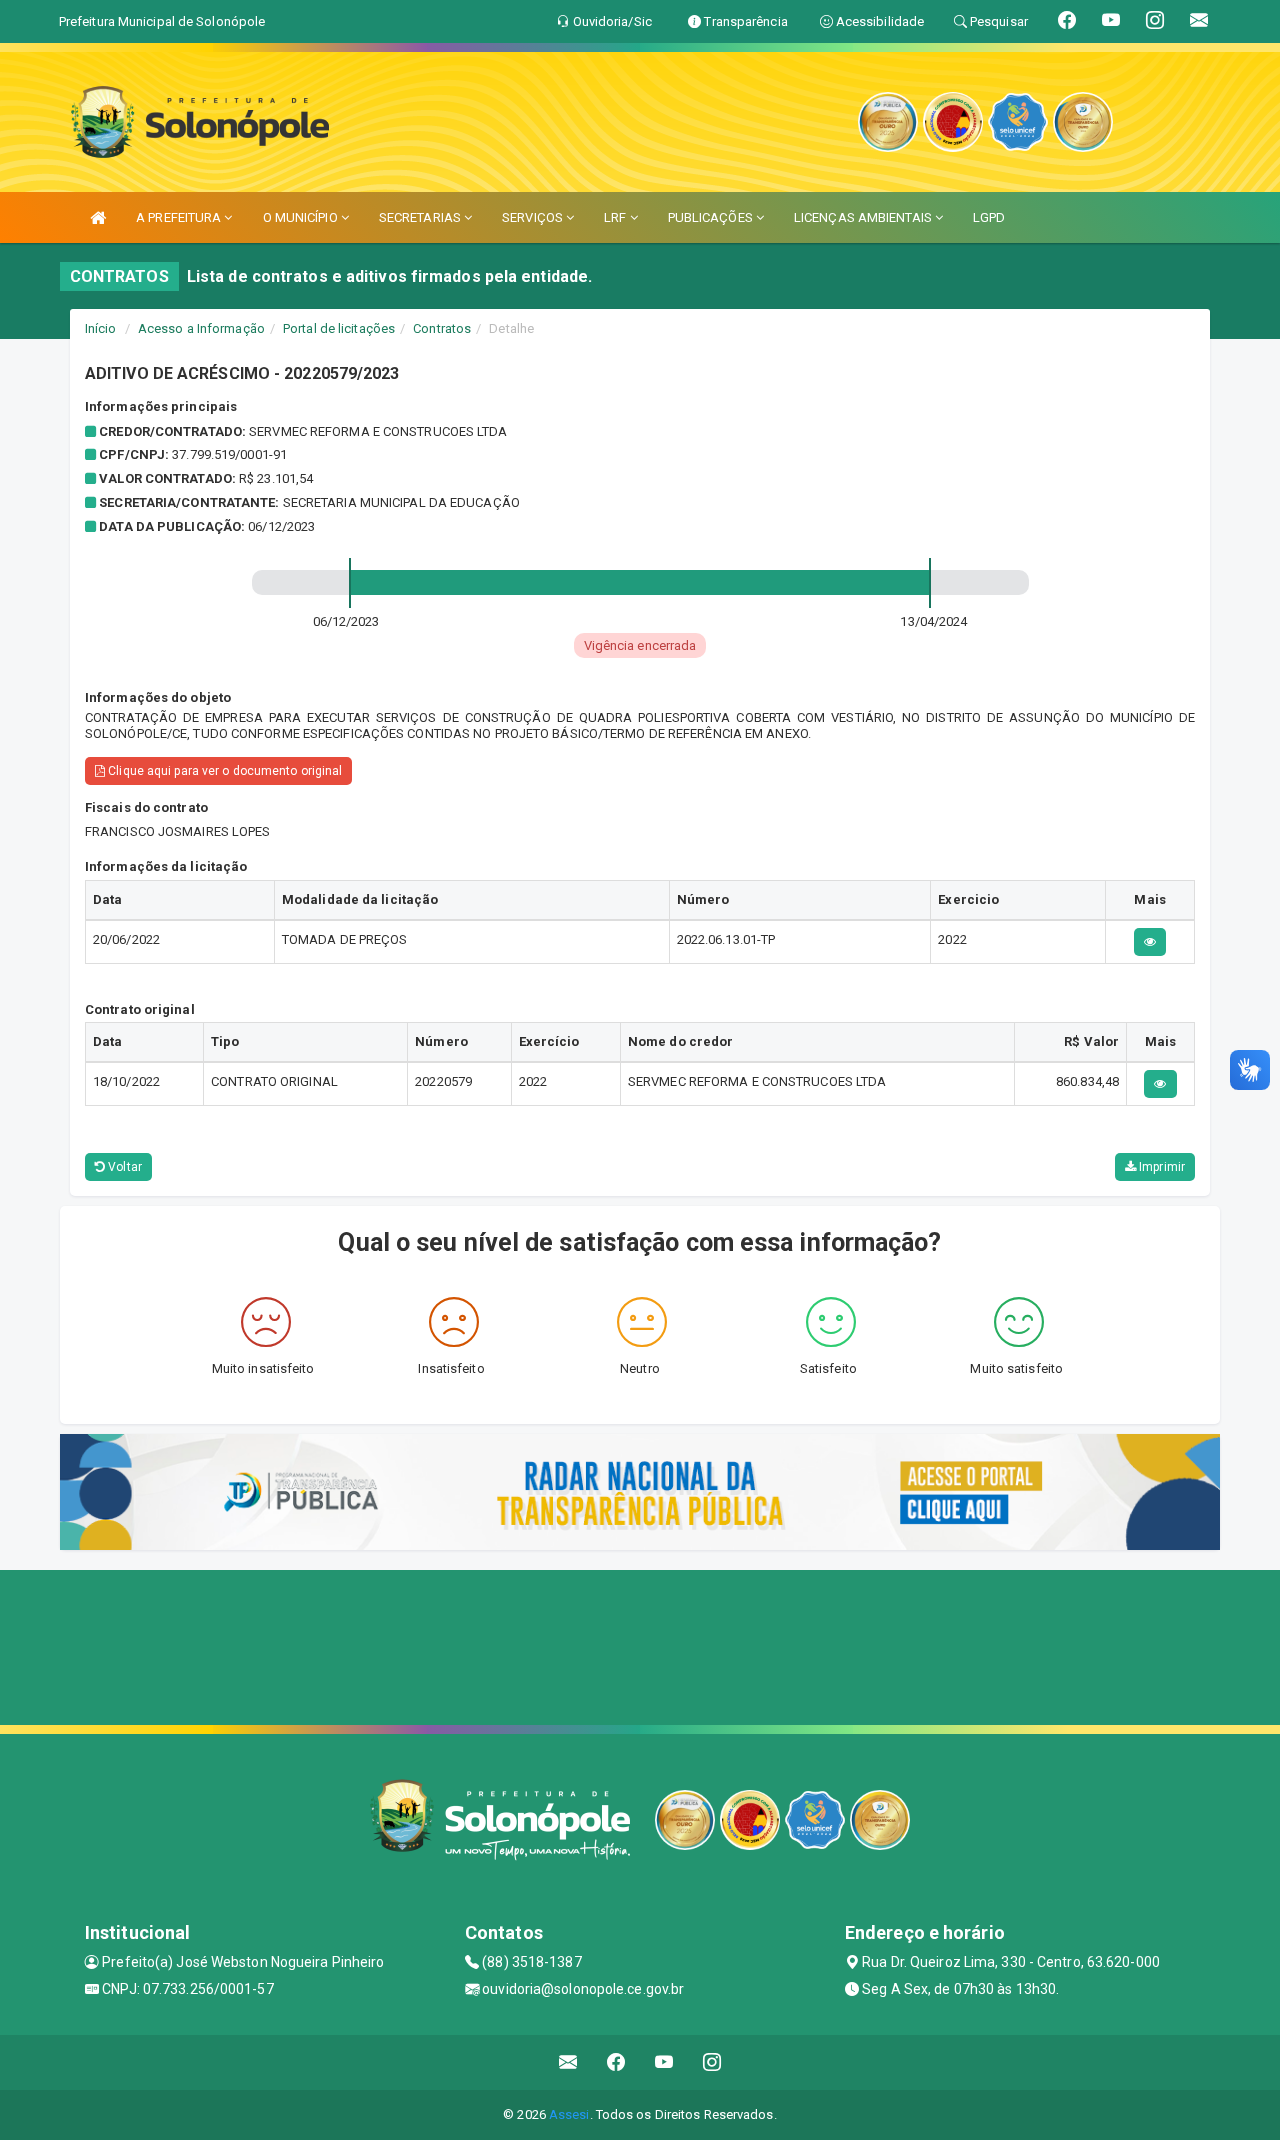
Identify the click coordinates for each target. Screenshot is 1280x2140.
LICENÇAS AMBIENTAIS (864, 217)
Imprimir (1160, 1167)
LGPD (989, 217)
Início (101, 328)
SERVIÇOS (534, 217)
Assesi (569, 2114)
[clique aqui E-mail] (568, 2062)
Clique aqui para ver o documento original (223, 771)
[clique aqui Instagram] (712, 2062)
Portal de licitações (339, 328)
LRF (616, 217)
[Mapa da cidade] (640, 1645)
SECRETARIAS (421, 217)
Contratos (442, 328)
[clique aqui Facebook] (616, 2062)
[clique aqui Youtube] (664, 2062)
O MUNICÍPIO (302, 217)
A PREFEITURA (180, 217)
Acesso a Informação (201, 328)
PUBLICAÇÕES (712, 217)
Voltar (123, 1167)
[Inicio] (98, 217)
